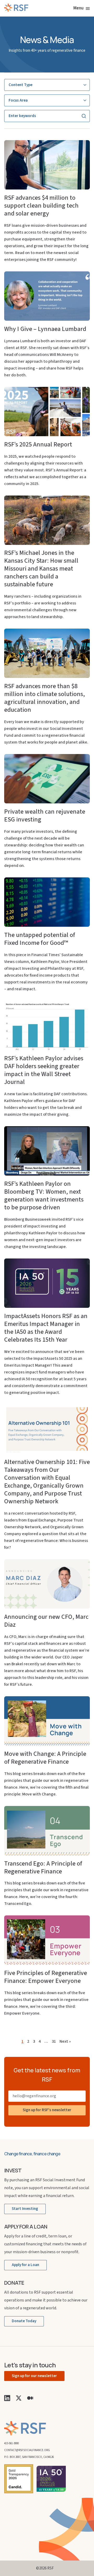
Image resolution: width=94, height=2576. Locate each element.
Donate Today (24, 2321)
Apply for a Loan (25, 2265)
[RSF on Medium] (30, 2398)
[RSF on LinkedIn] (7, 2398)
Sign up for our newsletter (34, 2376)
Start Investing (25, 2209)
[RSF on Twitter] (19, 2398)
